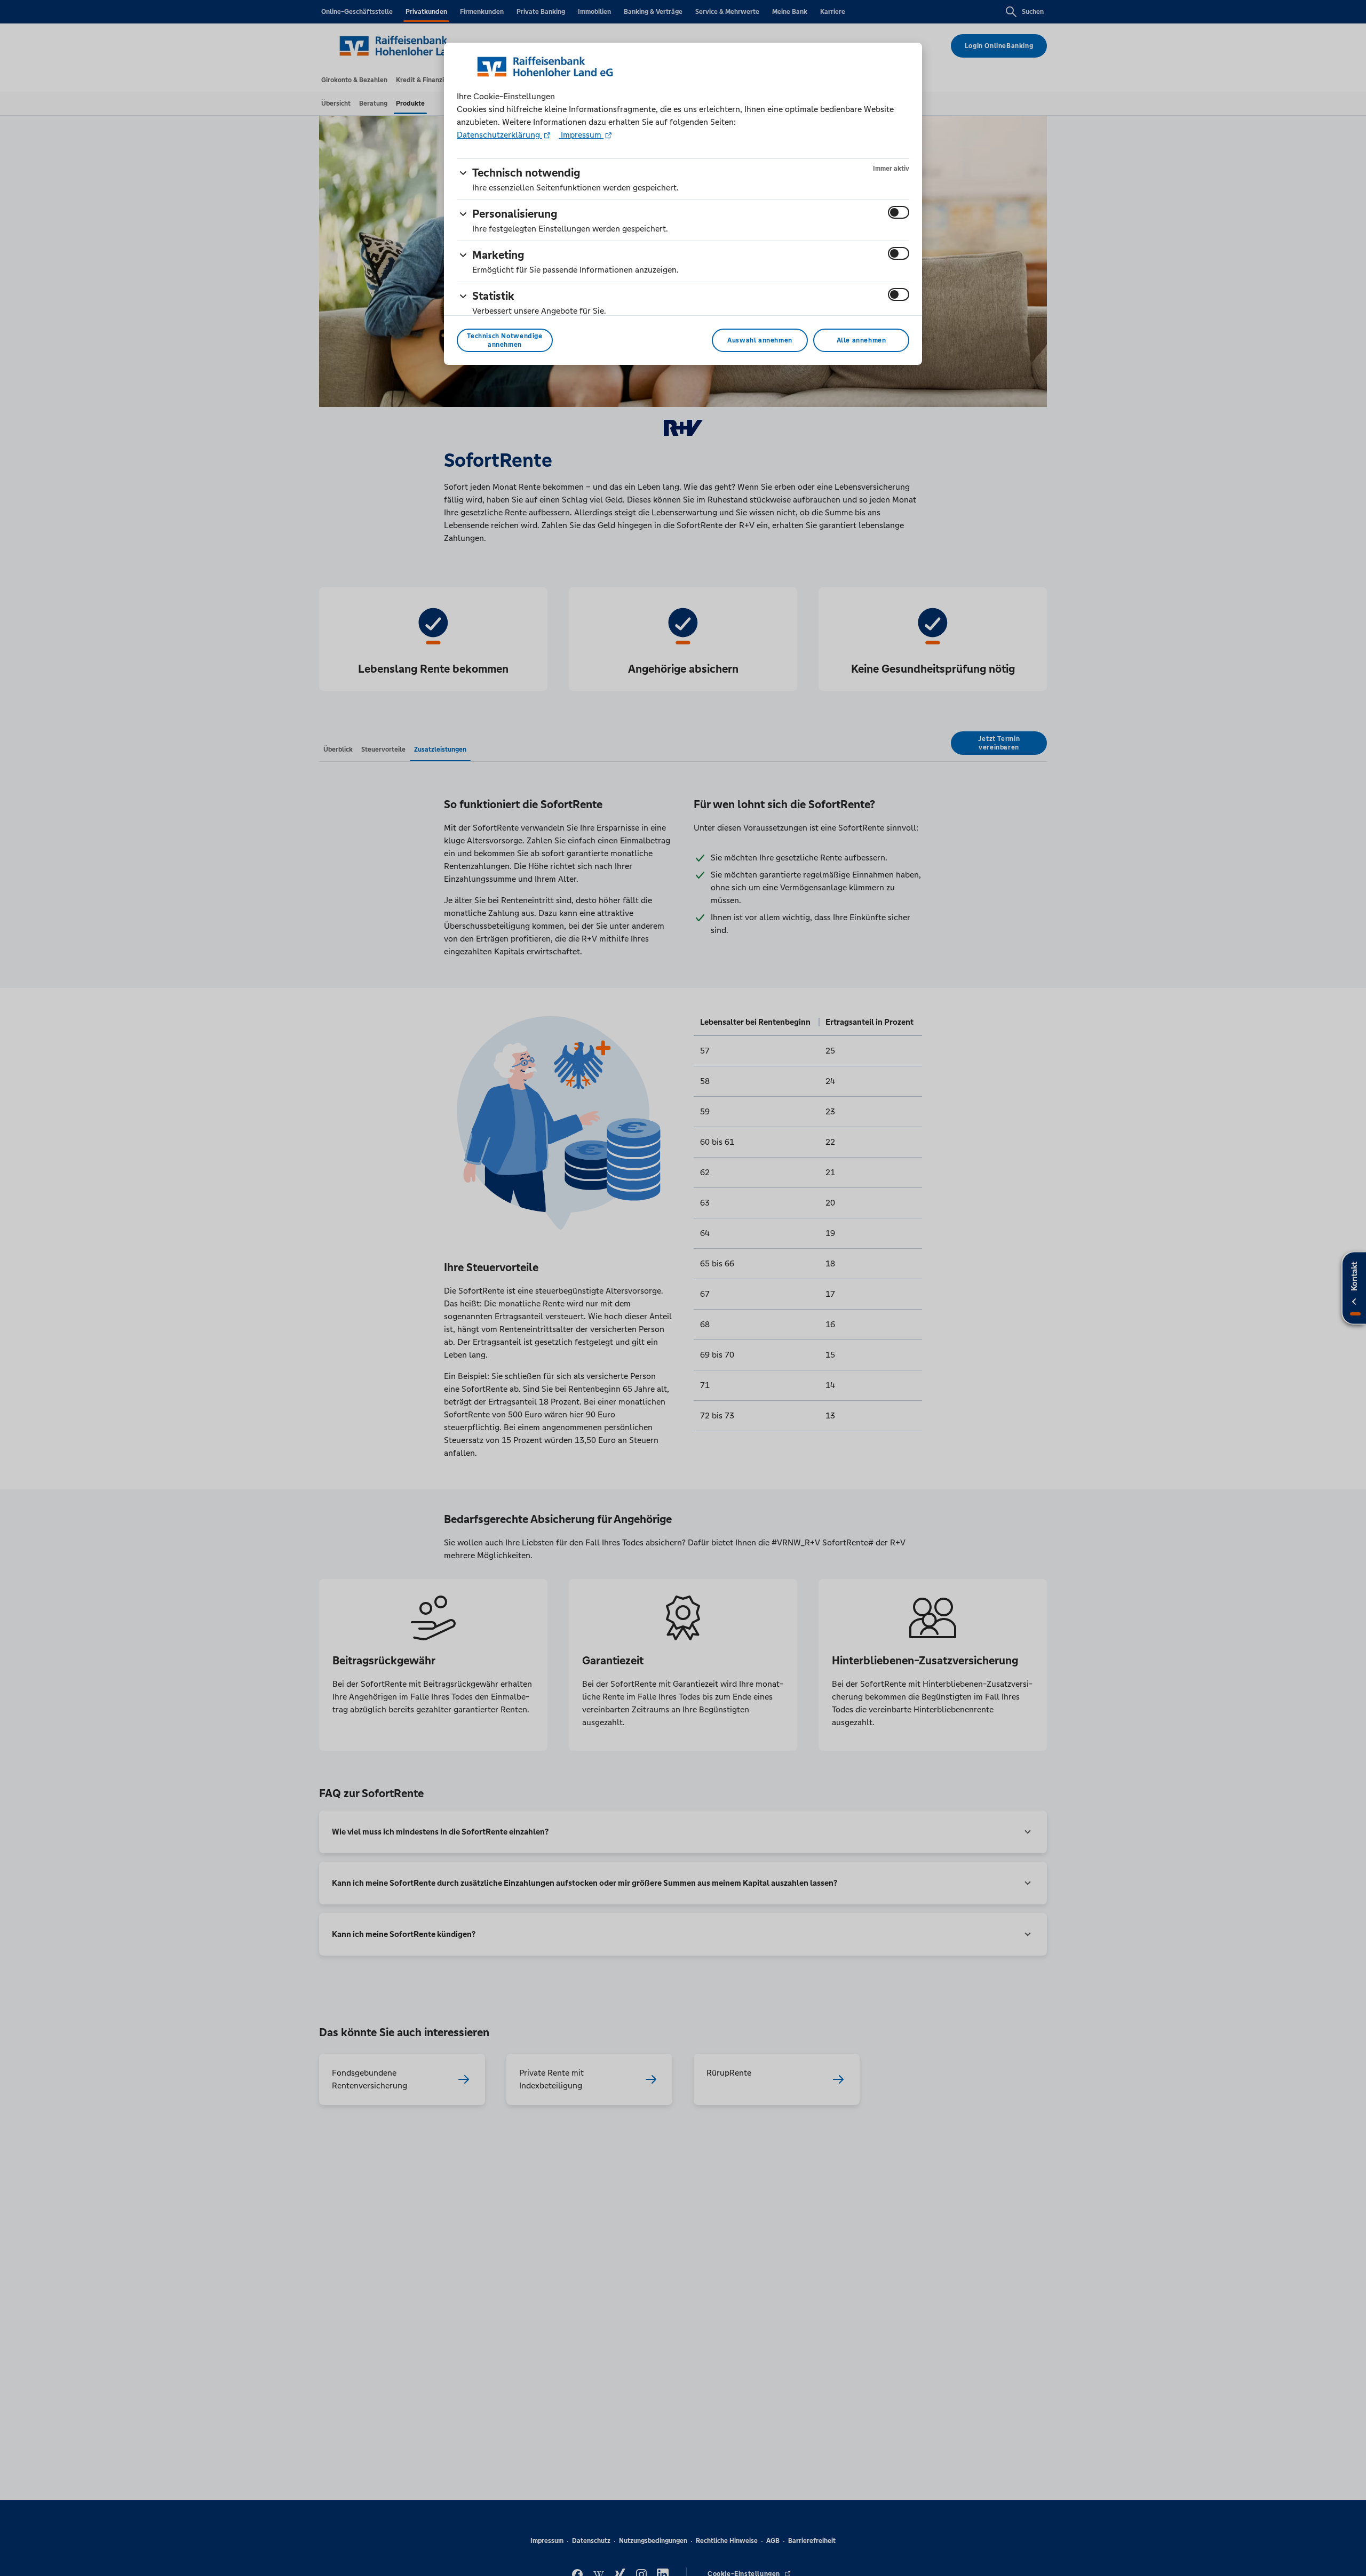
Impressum (581, 135)
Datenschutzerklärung (499, 135)
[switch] (899, 212)
